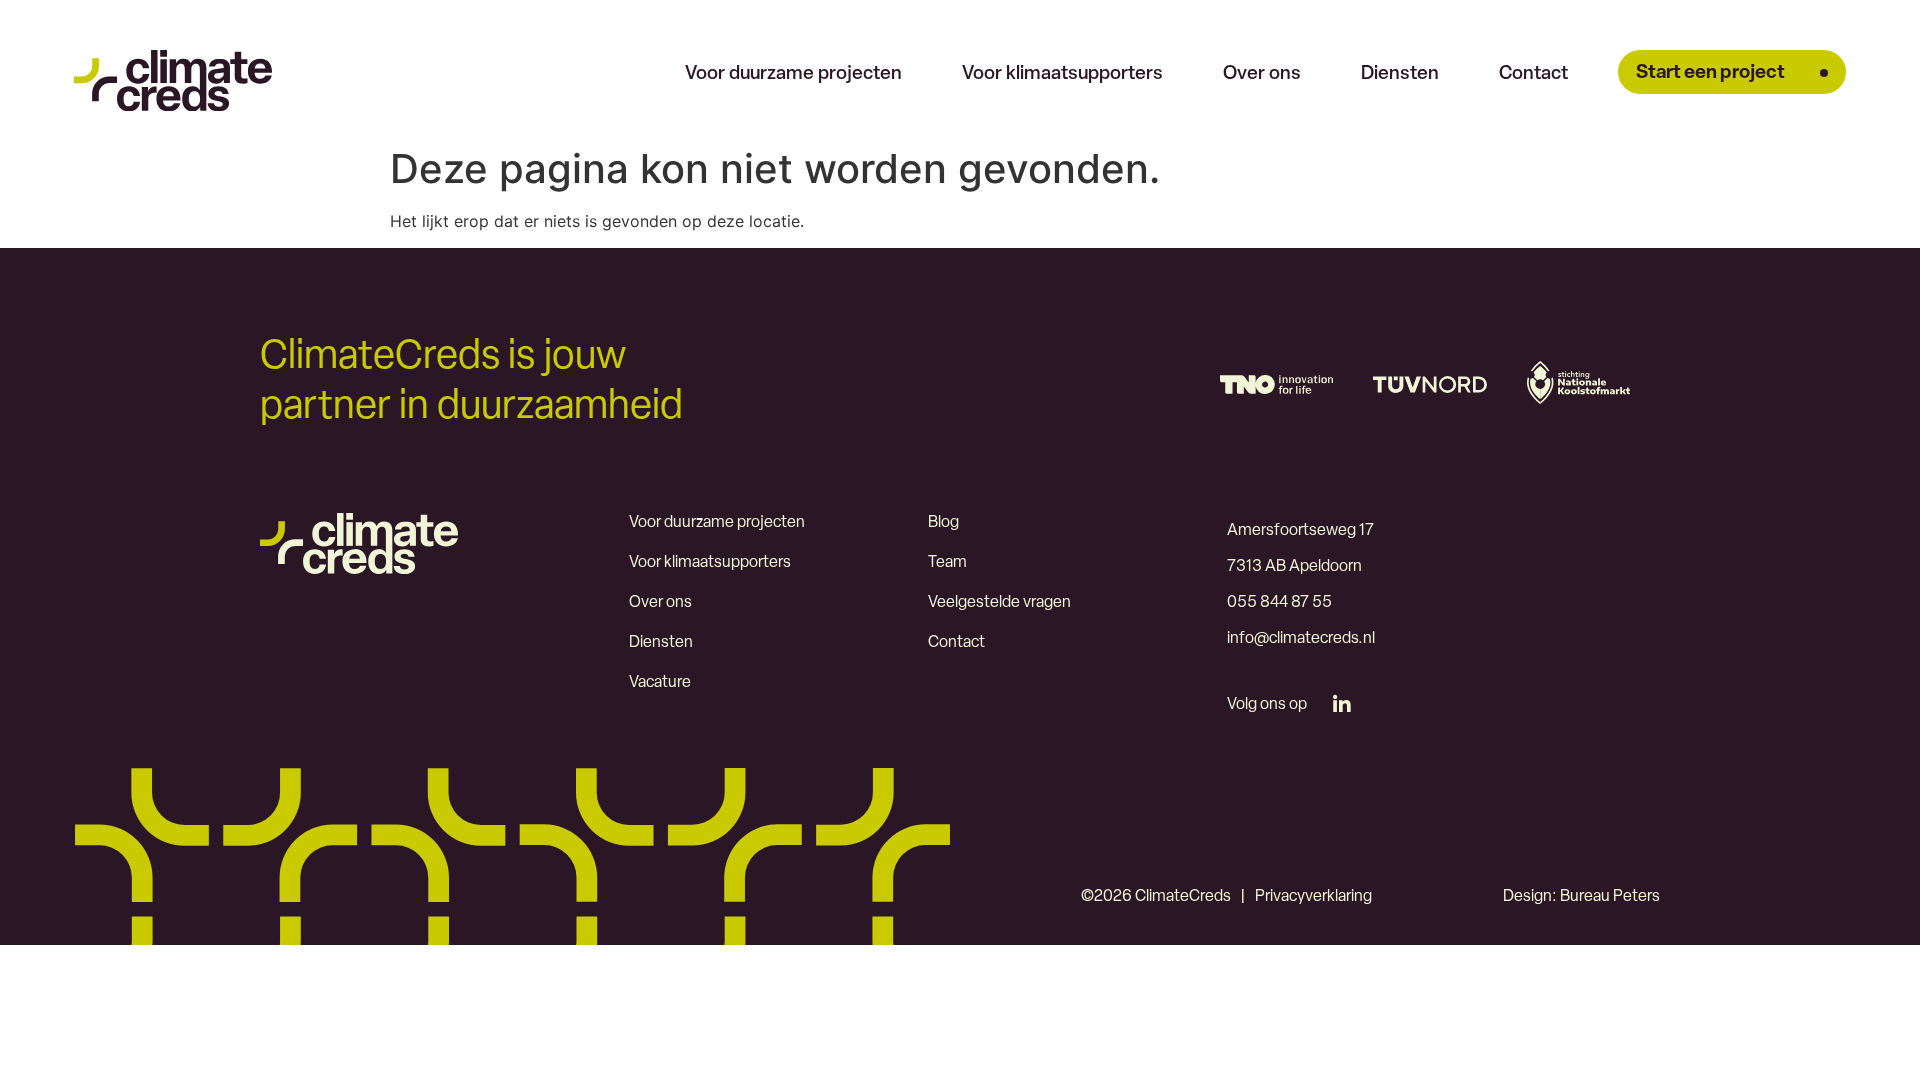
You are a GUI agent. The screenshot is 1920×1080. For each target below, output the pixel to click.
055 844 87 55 (1279, 603)
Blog (943, 523)
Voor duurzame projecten (793, 74)
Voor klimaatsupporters (1062, 74)
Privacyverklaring (1313, 897)
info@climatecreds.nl (1301, 639)
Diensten (1400, 74)
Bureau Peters (1610, 897)
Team (947, 563)
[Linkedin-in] (1342, 705)
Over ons (1262, 74)
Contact (1533, 74)
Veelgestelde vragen (999, 603)
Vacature (660, 683)
